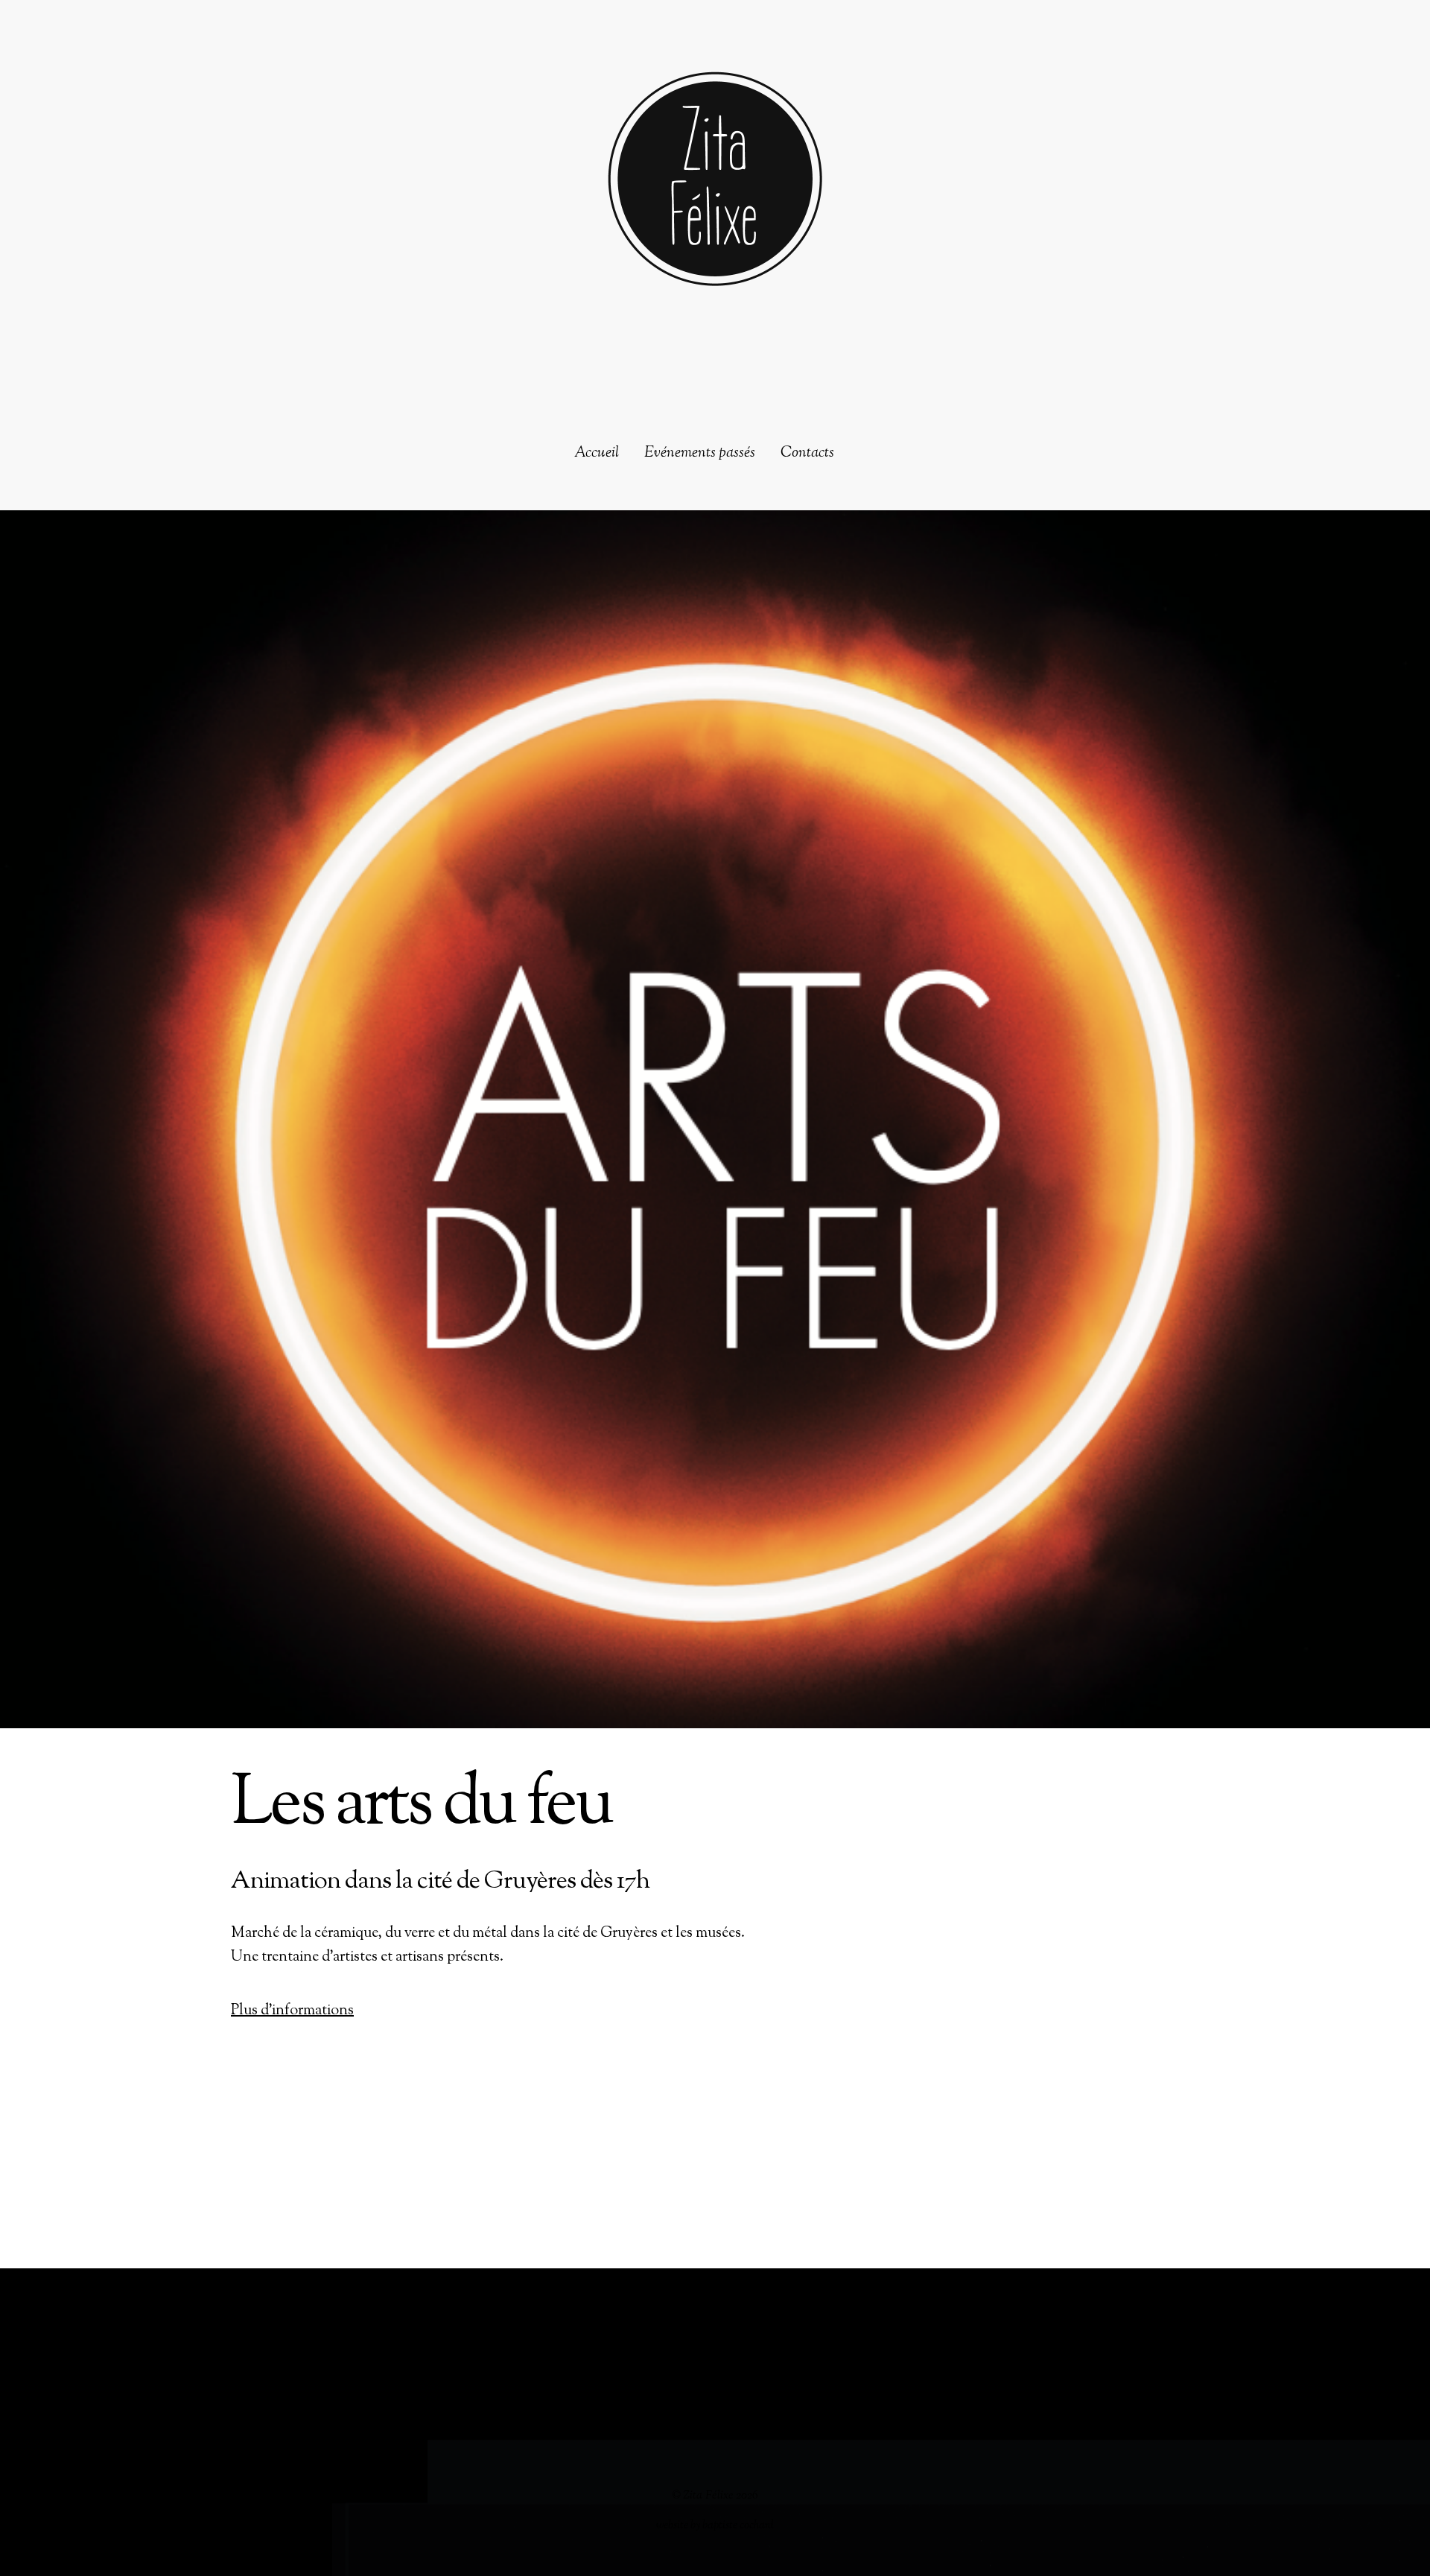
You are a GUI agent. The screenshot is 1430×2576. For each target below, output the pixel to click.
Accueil (597, 454)
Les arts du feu (421, 1806)
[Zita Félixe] (715, 266)
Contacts (807, 454)
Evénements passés (700, 454)
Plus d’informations (292, 2011)
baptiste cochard (738, 2525)
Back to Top (715, 2328)
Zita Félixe (708, 2496)
